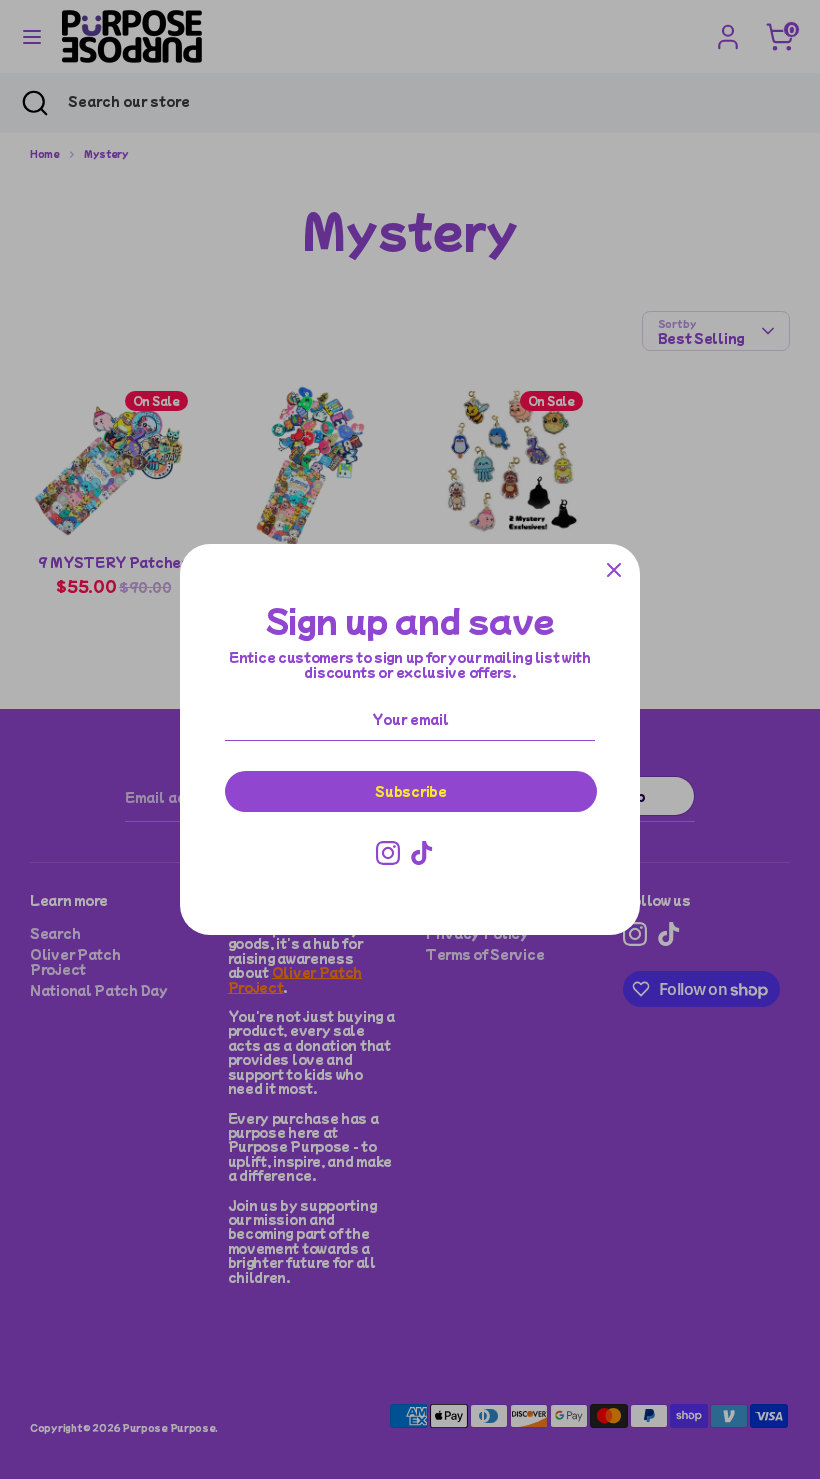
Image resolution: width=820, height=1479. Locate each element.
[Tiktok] (422, 853)
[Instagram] (388, 853)
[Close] (614, 570)
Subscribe (410, 790)
